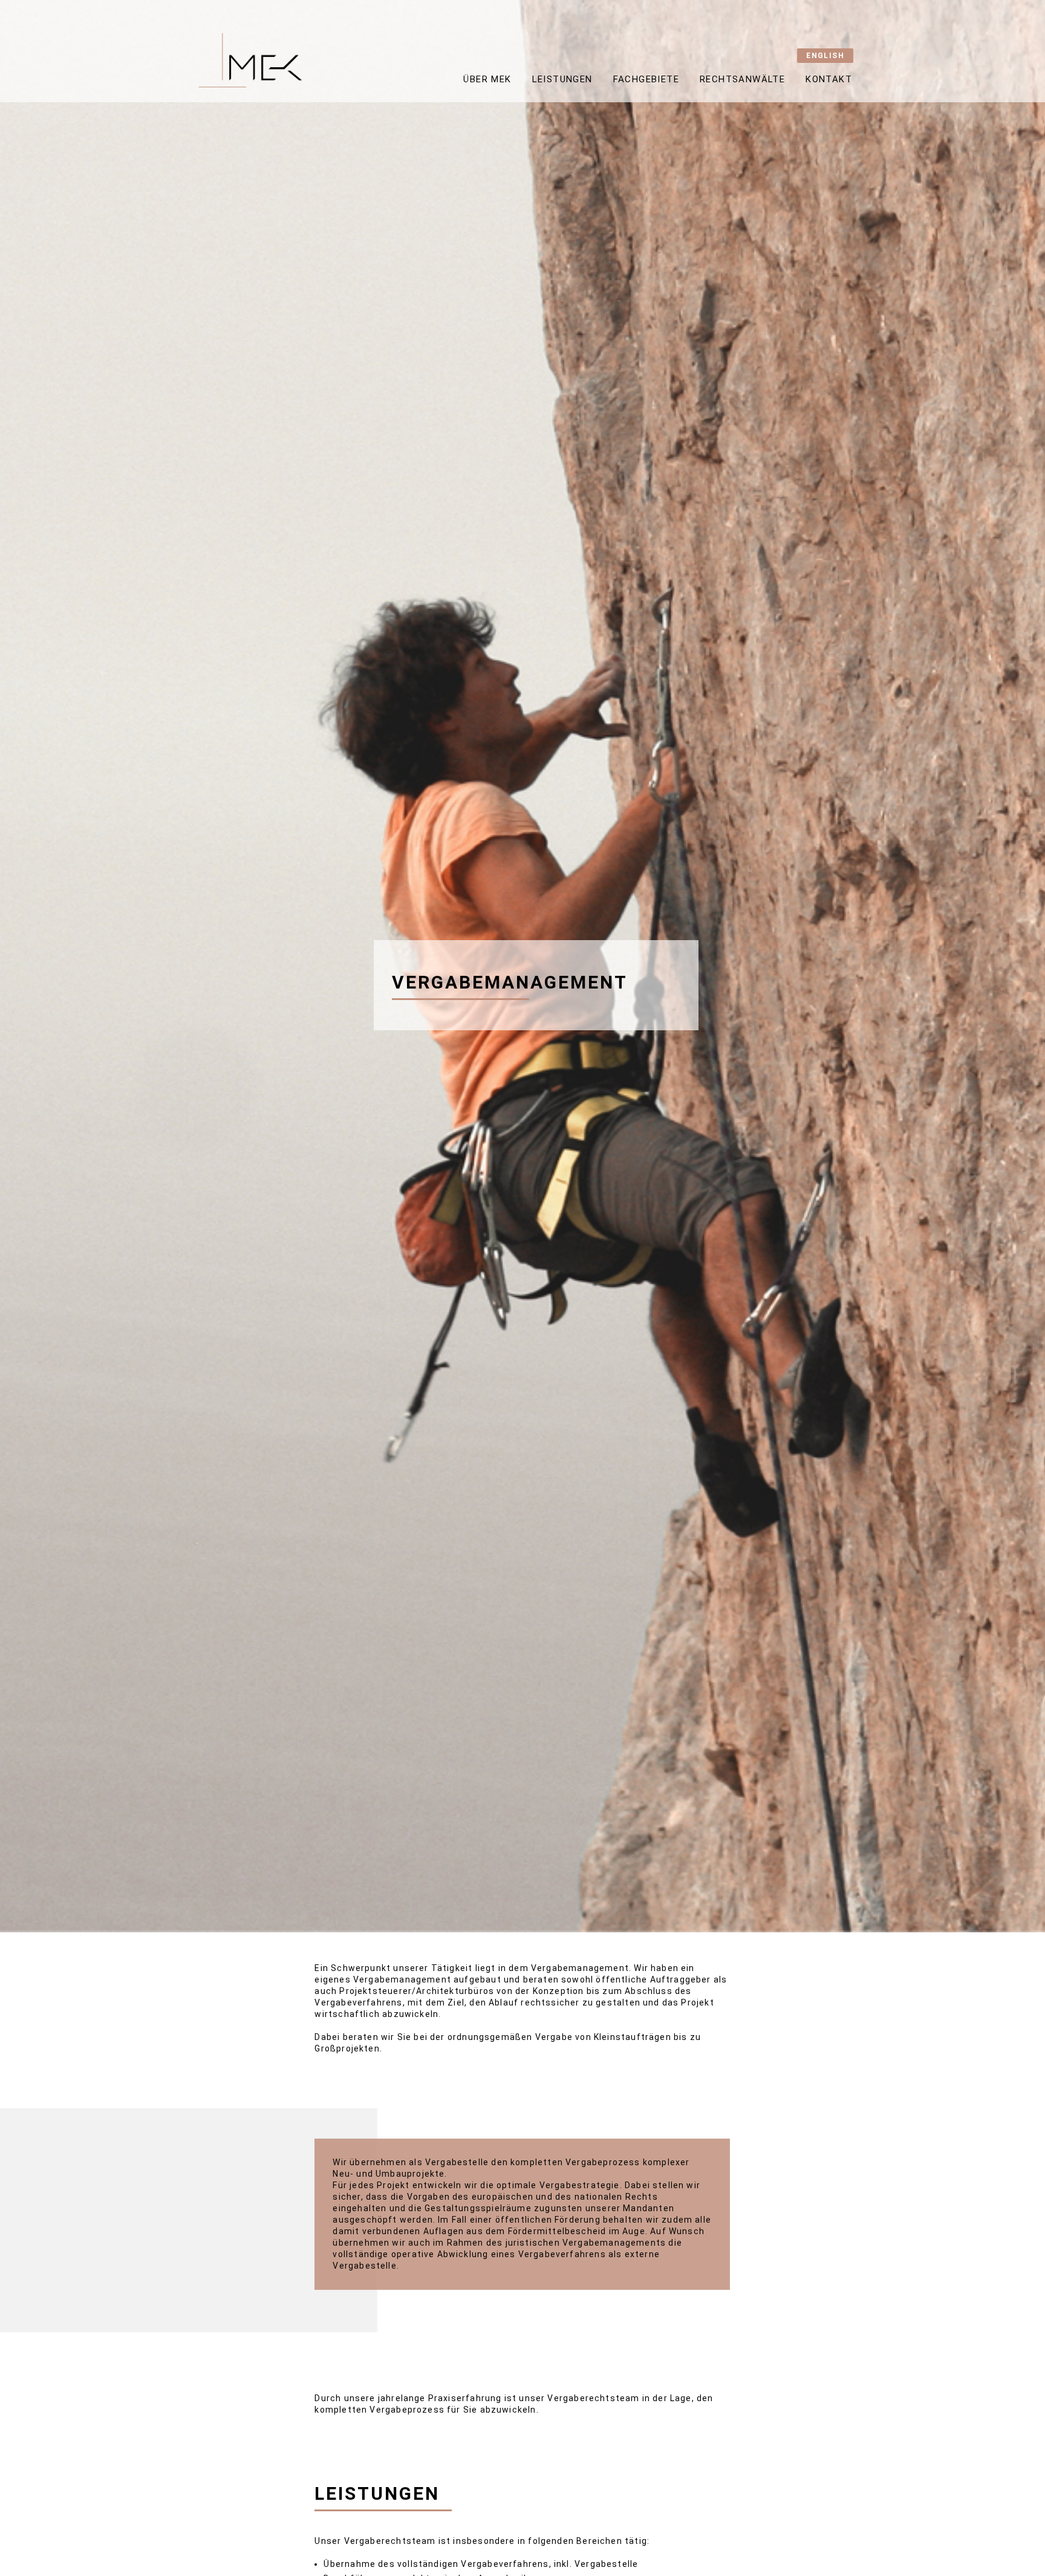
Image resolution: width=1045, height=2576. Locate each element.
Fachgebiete (646, 79)
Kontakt (829, 79)
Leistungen (562, 79)
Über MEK (487, 79)
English (825, 56)
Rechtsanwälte (742, 79)
